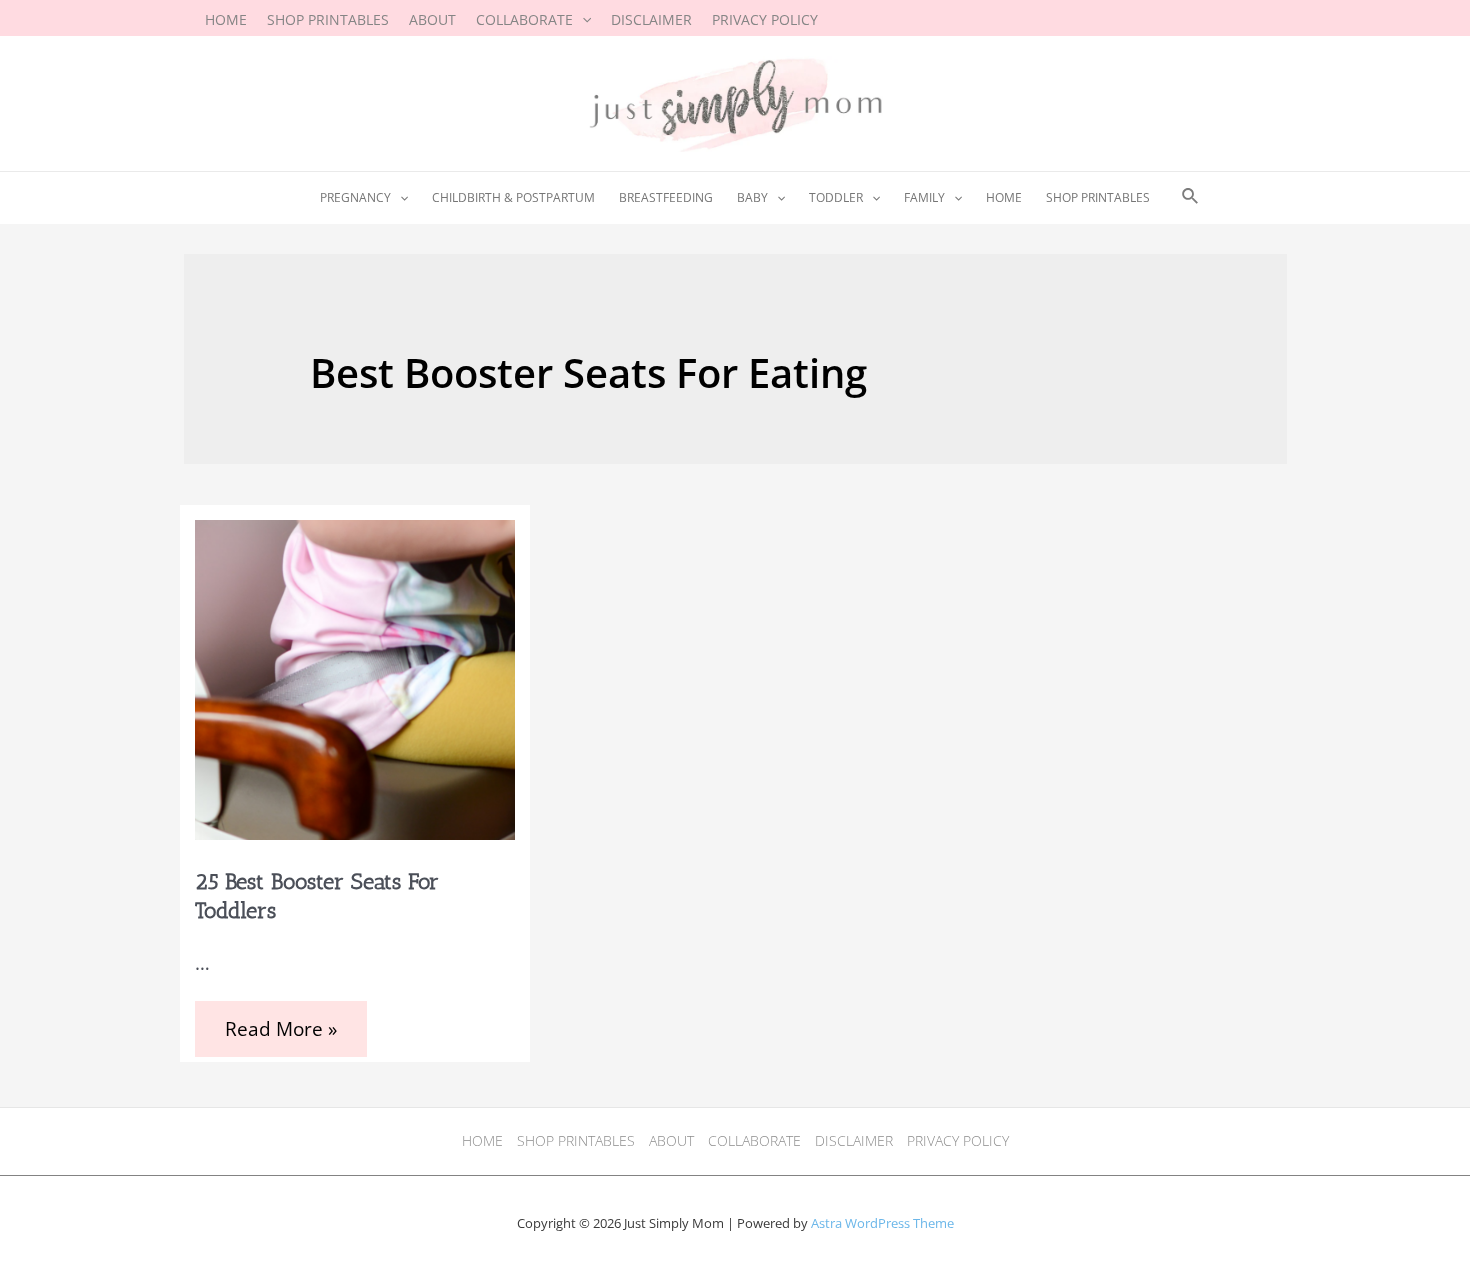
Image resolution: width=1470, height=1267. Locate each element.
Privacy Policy (958, 1140)
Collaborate (754, 1140)
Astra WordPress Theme (882, 1223)
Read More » (280, 1031)
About (671, 1140)
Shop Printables (576, 1140)
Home (482, 1140)
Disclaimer (854, 1140)
